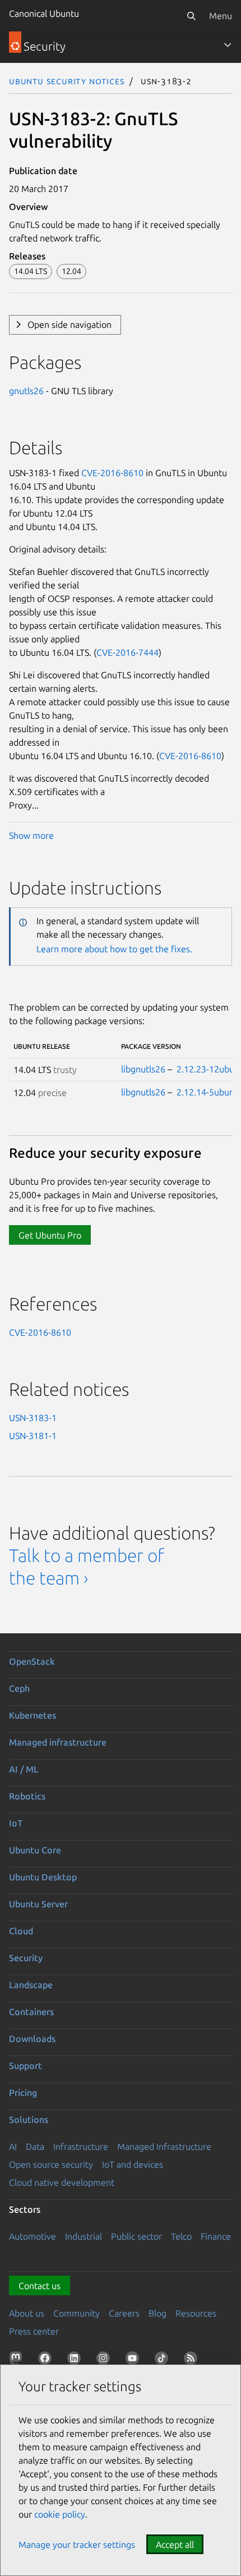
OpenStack (32, 1661)
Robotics (27, 1796)
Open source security (51, 2164)
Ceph (19, 1688)
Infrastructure (81, 2146)
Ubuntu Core (35, 1850)
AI (13, 2146)
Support (26, 2066)
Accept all (175, 2545)
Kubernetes (33, 1715)
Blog (157, 2313)
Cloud (21, 1931)
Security (26, 1958)
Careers (124, 2313)
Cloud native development (62, 2182)
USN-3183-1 (33, 1418)
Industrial (84, 2236)
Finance (216, 2236)
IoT (16, 1823)
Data (35, 2146)
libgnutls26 (143, 1069)
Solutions (29, 2120)
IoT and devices (133, 2164)
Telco (181, 2236)
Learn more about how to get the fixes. (114, 949)
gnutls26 (26, 391)
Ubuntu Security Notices (67, 81)
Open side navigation (69, 325)
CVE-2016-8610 (112, 473)
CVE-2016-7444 (128, 652)
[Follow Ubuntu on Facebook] (47, 2360)
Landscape (31, 1985)
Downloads (32, 2039)
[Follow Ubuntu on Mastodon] (18, 2360)
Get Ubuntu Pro (50, 1235)
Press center (34, 2331)
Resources (196, 2313)
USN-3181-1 (33, 1436)
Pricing (23, 2093)
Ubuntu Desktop (43, 1877)
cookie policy (60, 2514)
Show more (31, 835)
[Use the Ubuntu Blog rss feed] (193, 2360)
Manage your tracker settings (77, 2545)
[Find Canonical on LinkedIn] (76, 2360)
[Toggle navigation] (228, 45)
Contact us (40, 2286)
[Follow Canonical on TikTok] (164, 2360)
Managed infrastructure (58, 1742)
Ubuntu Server (38, 1904)
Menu (221, 16)
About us (27, 2313)
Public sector (136, 2236)
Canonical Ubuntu (44, 13)
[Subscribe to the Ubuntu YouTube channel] (135, 2360)
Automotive (33, 2236)
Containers (31, 2012)
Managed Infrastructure (164, 2146)
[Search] (191, 16)
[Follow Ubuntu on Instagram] (105, 2360)
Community (77, 2313)
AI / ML (24, 1769)
